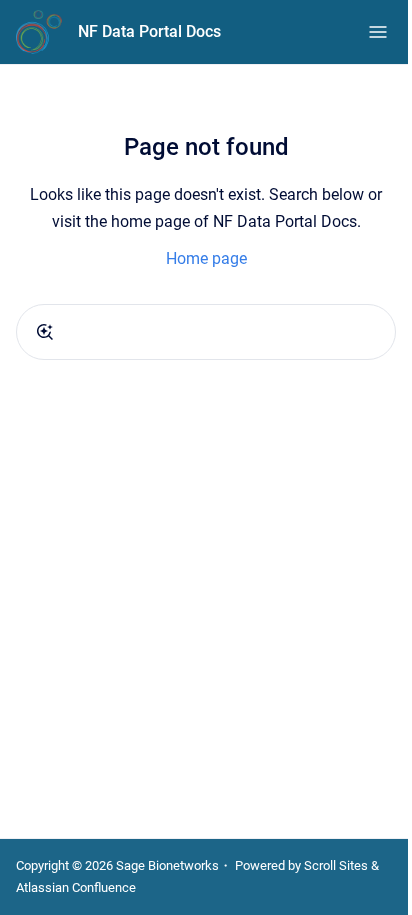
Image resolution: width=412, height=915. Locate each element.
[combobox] (206, 332)
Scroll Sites (336, 865)
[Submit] (45, 332)
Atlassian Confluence (76, 887)
